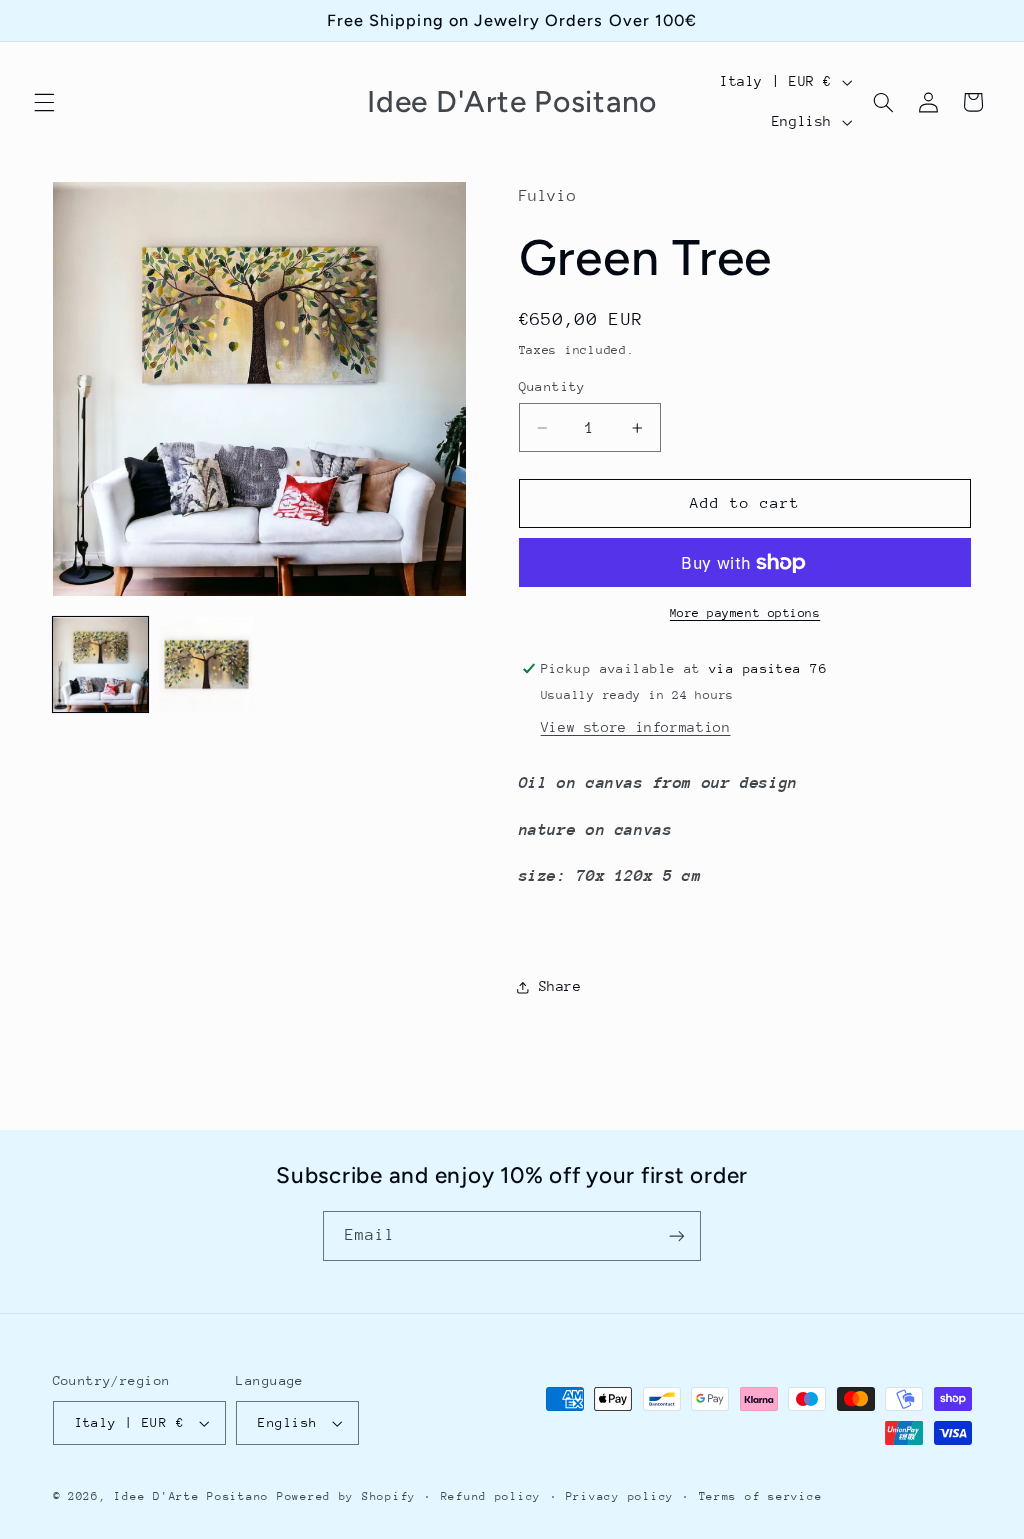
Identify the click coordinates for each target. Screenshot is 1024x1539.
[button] (44, 102)
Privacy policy (620, 1496)
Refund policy (491, 1496)
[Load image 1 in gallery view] (101, 665)
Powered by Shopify (346, 1496)
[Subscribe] (677, 1235)
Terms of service (761, 1496)
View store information (636, 727)
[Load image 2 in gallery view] (207, 665)
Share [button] (560, 986)
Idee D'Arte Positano (191, 1496)
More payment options (745, 613)
